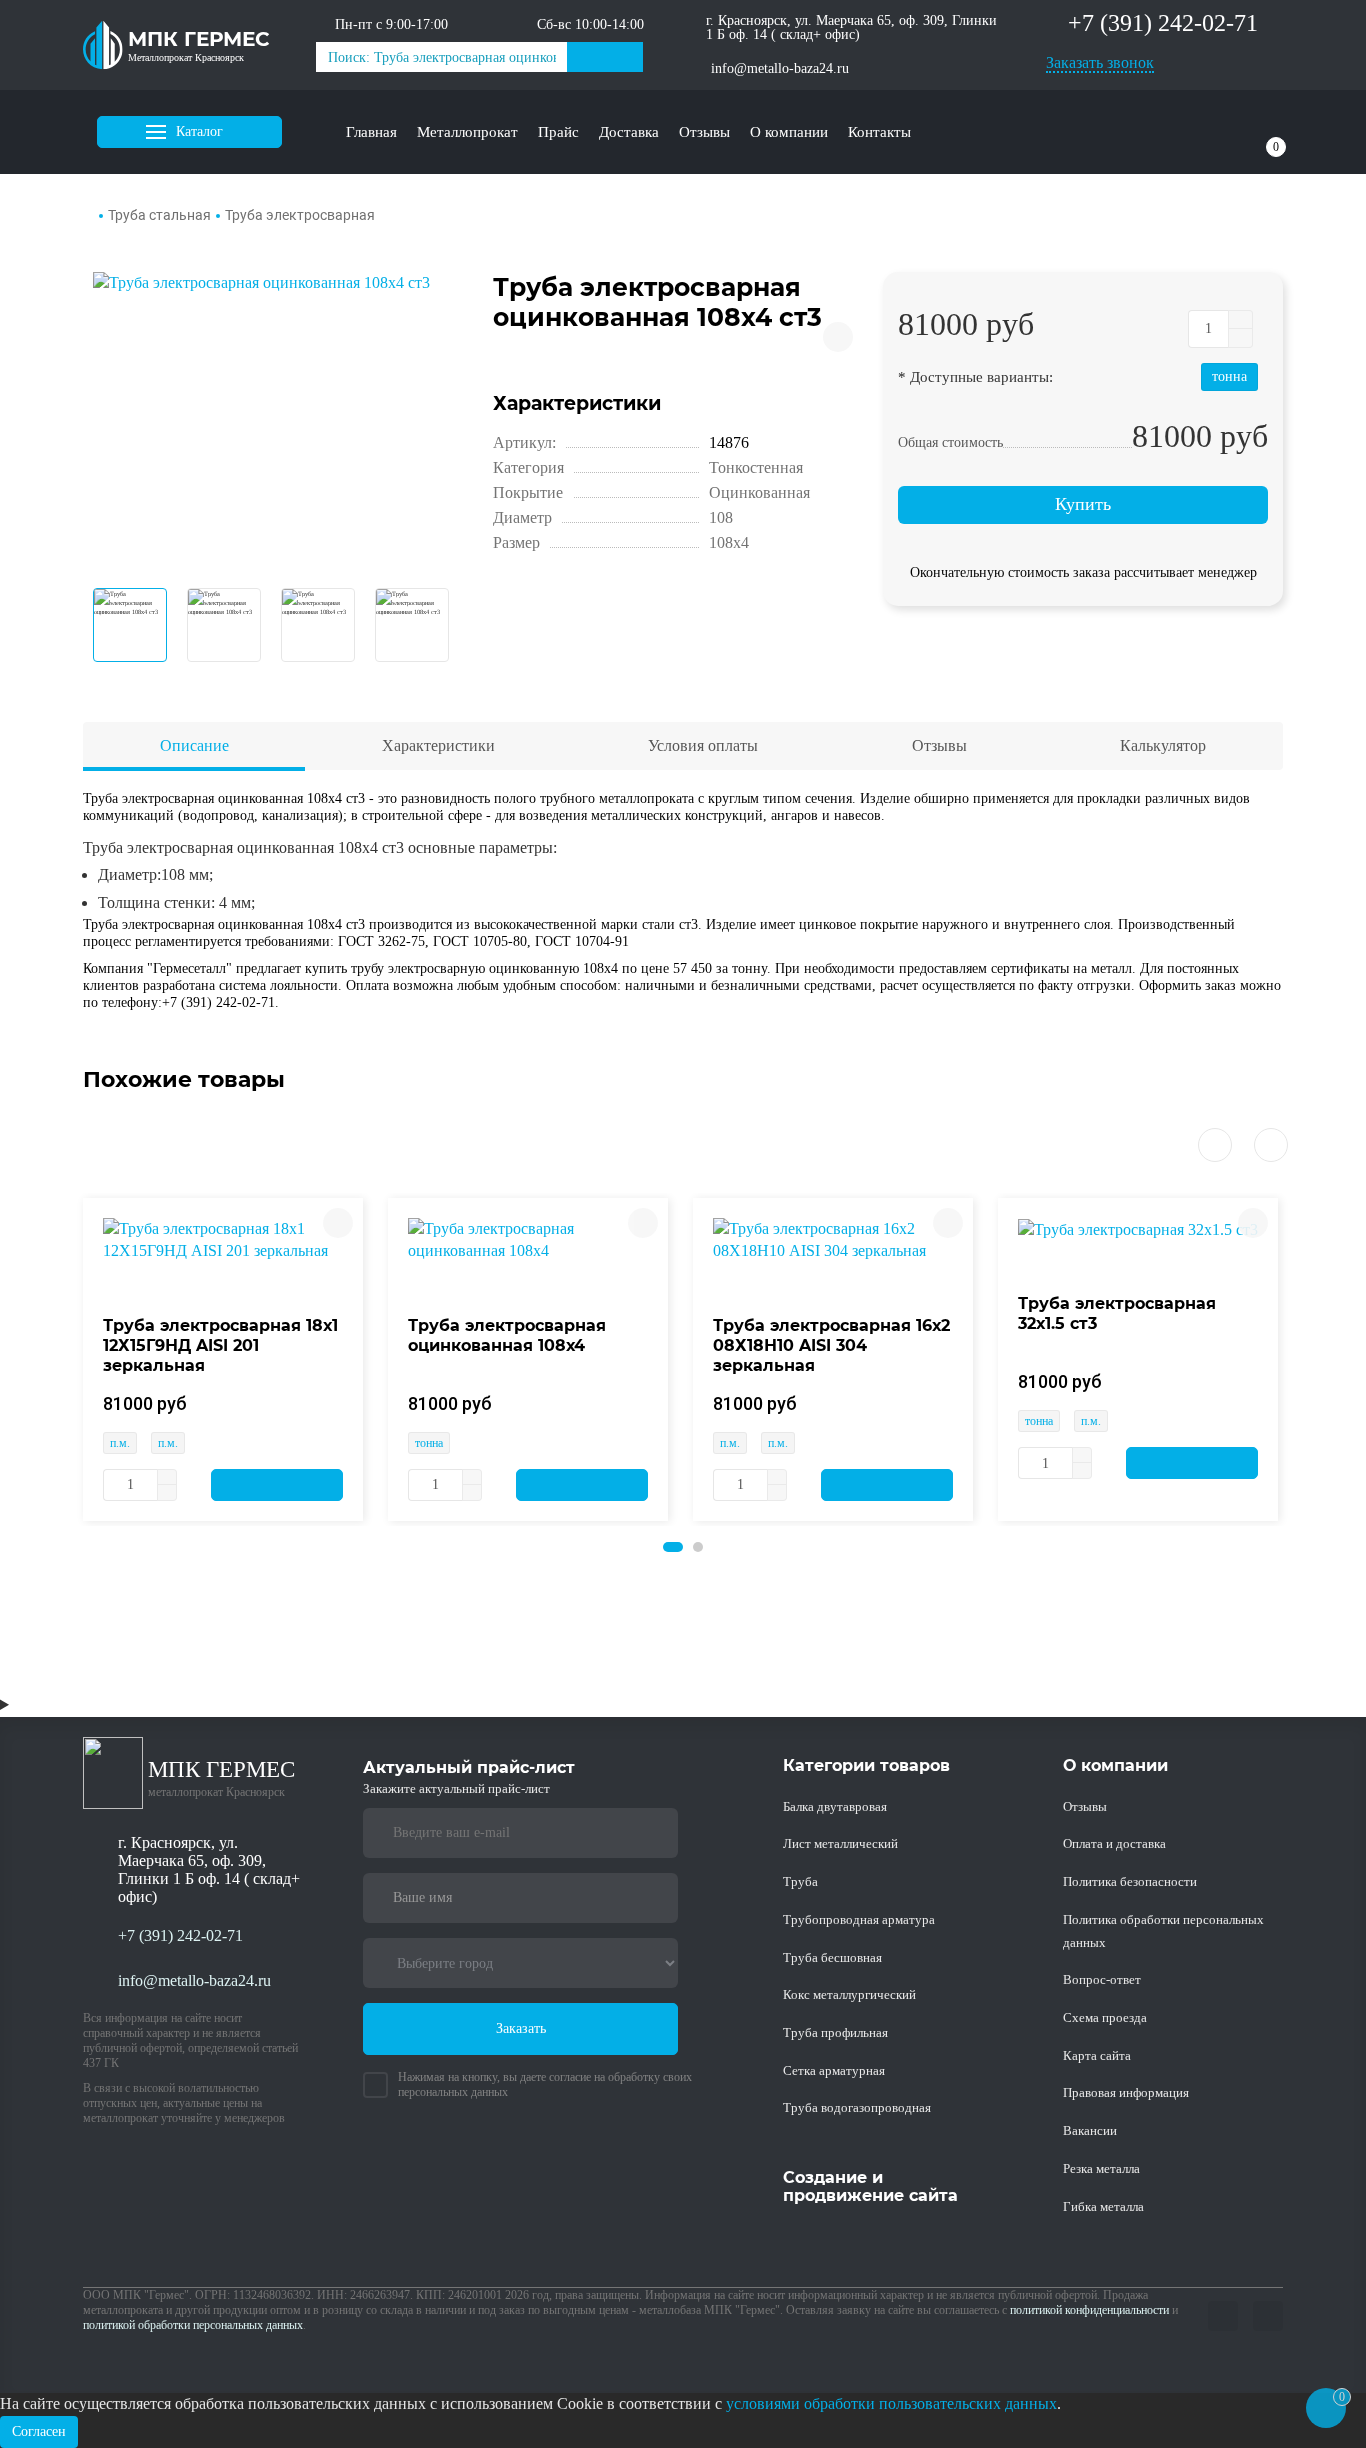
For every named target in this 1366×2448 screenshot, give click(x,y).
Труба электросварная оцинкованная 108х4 (507, 1335)
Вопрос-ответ (1102, 1979)
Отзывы (704, 132)
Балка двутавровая (835, 1806)
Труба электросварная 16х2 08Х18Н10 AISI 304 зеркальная (831, 1345)
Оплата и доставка (1114, 1843)
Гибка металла (1103, 2206)
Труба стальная (159, 215)
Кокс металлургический (849, 1994)
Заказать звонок (1100, 62)
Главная (371, 132)
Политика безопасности (1130, 1881)
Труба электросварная (300, 215)
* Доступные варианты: (975, 376)
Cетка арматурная (834, 2070)
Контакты (879, 132)
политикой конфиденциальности (1089, 2310)
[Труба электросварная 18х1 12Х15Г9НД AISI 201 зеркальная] (223, 1238)
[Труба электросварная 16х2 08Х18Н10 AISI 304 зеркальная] (833, 1238)
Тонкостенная (756, 467)
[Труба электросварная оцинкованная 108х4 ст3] (278, 420)
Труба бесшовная (832, 1957)
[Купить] (277, 1485)
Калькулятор (1163, 745)
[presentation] (1215, 1145)
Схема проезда (1105, 2017)
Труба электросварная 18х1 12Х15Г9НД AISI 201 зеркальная (220, 1345)
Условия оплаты (703, 745)
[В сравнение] (838, 337)
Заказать (521, 2028)
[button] (673, 1547)
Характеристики (438, 745)
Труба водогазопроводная (857, 2107)
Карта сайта (1097, 2055)
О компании (789, 132)
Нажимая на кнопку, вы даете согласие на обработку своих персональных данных (545, 2084)
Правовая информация (1126, 2092)
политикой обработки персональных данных (193, 2325)
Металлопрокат (467, 132)
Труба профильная (835, 2032)
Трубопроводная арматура (859, 1919)
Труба (800, 1881)
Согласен (39, 2431)
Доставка (629, 132)
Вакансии (1090, 2130)
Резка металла (1101, 2168)
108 (721, 517)
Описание (194, 745)
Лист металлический (840, 1843)
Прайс (558, 132)
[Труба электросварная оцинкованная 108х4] (528, 1238)
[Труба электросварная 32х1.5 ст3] (1138, 1228)
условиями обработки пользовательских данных (891, 2403)
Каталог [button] (199, 131)
